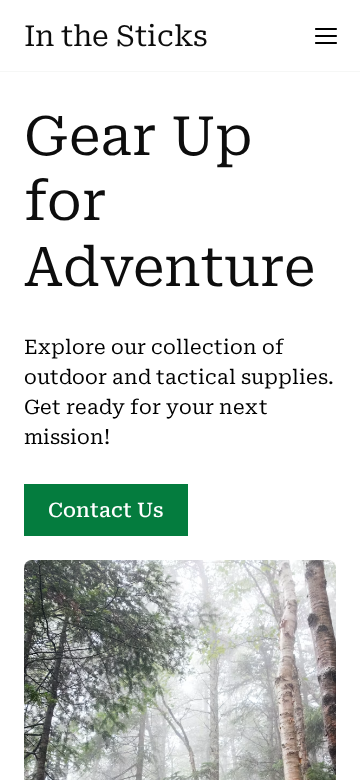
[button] (326, 36)
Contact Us (106, 510)
